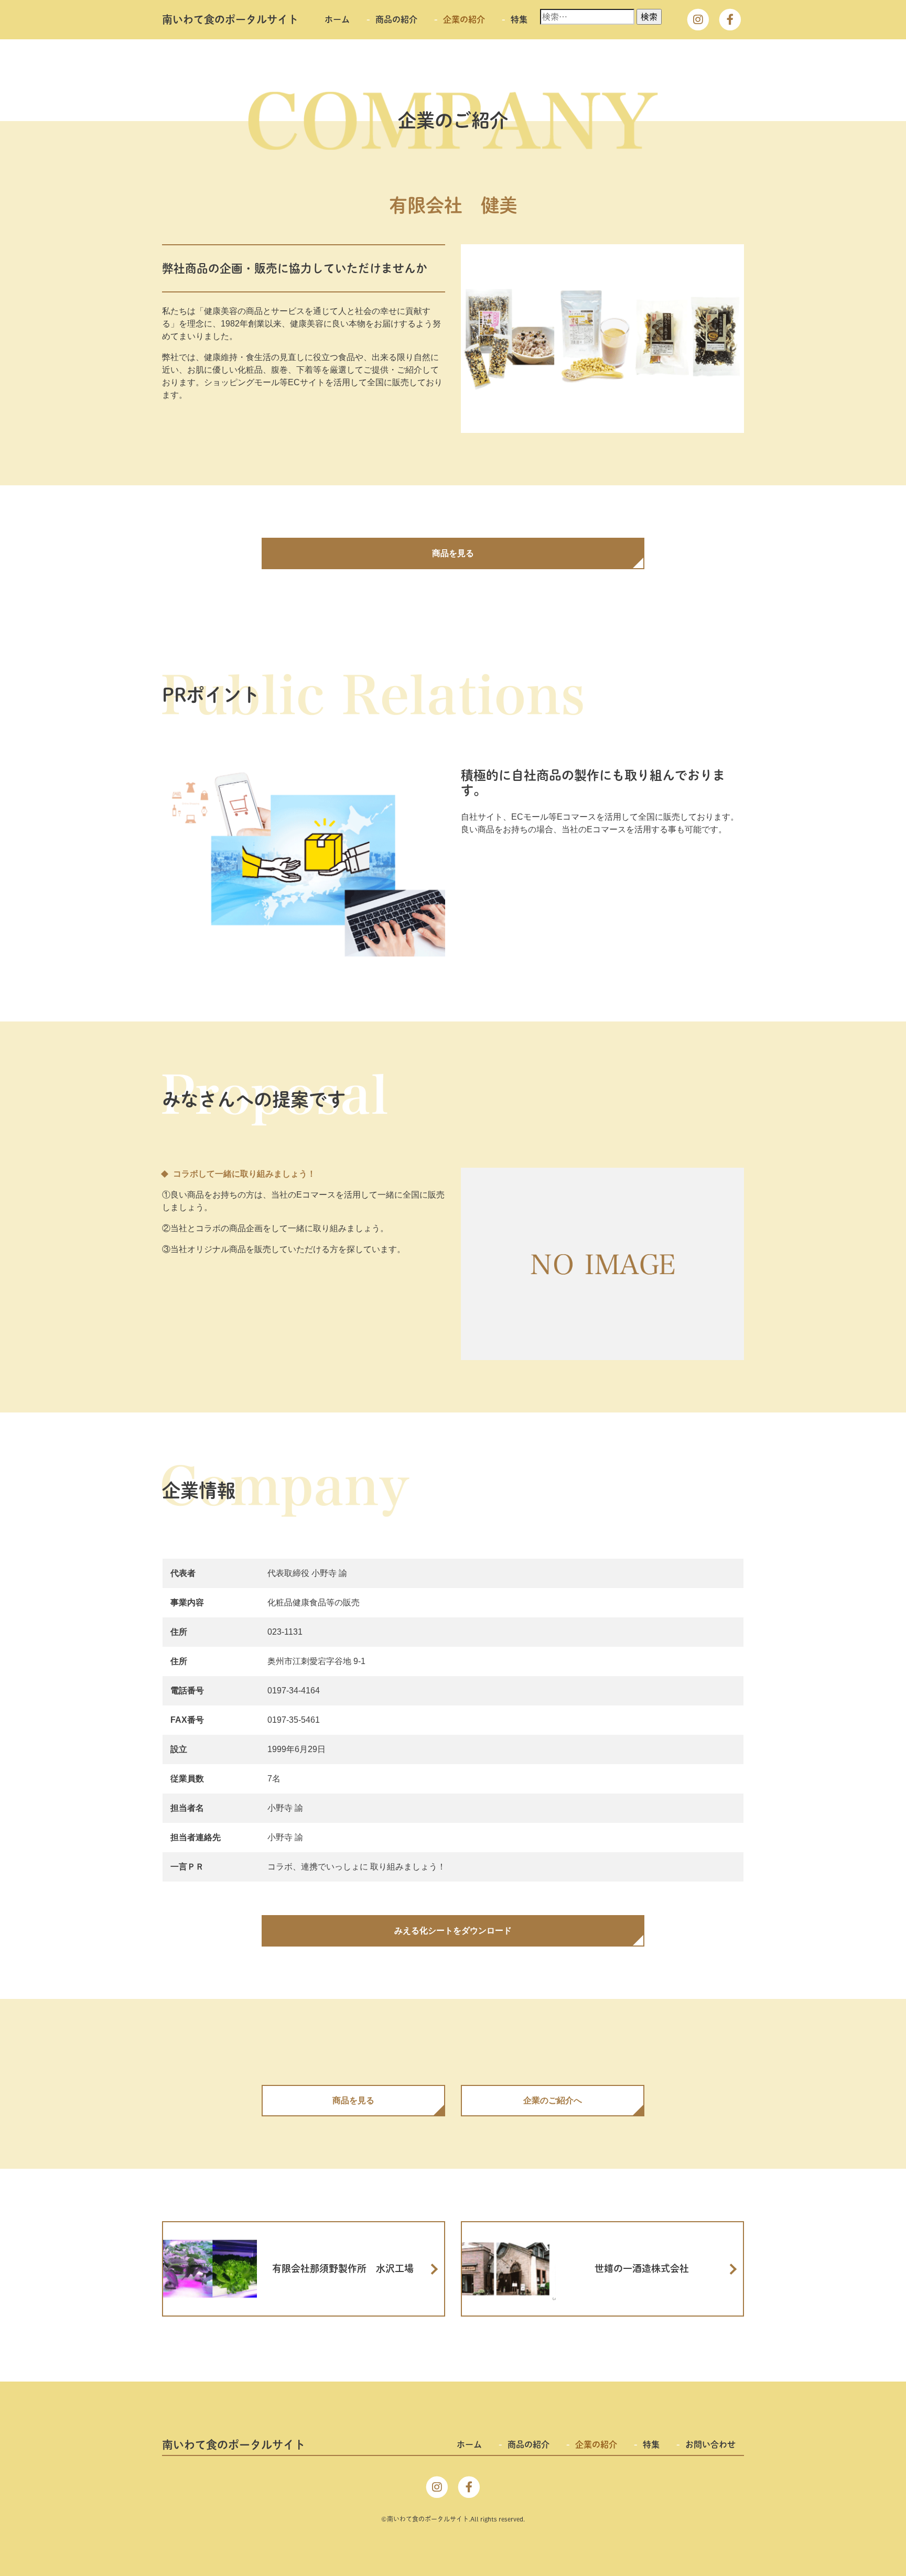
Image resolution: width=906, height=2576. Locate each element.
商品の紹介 (396, 19)
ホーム (337, 19)
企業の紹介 (464, 19)
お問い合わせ (710, 2444)
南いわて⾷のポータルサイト (230, 19)
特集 (519, 19)
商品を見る (453, 553)
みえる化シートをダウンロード (453, 1931)
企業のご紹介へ (553, 2100)
